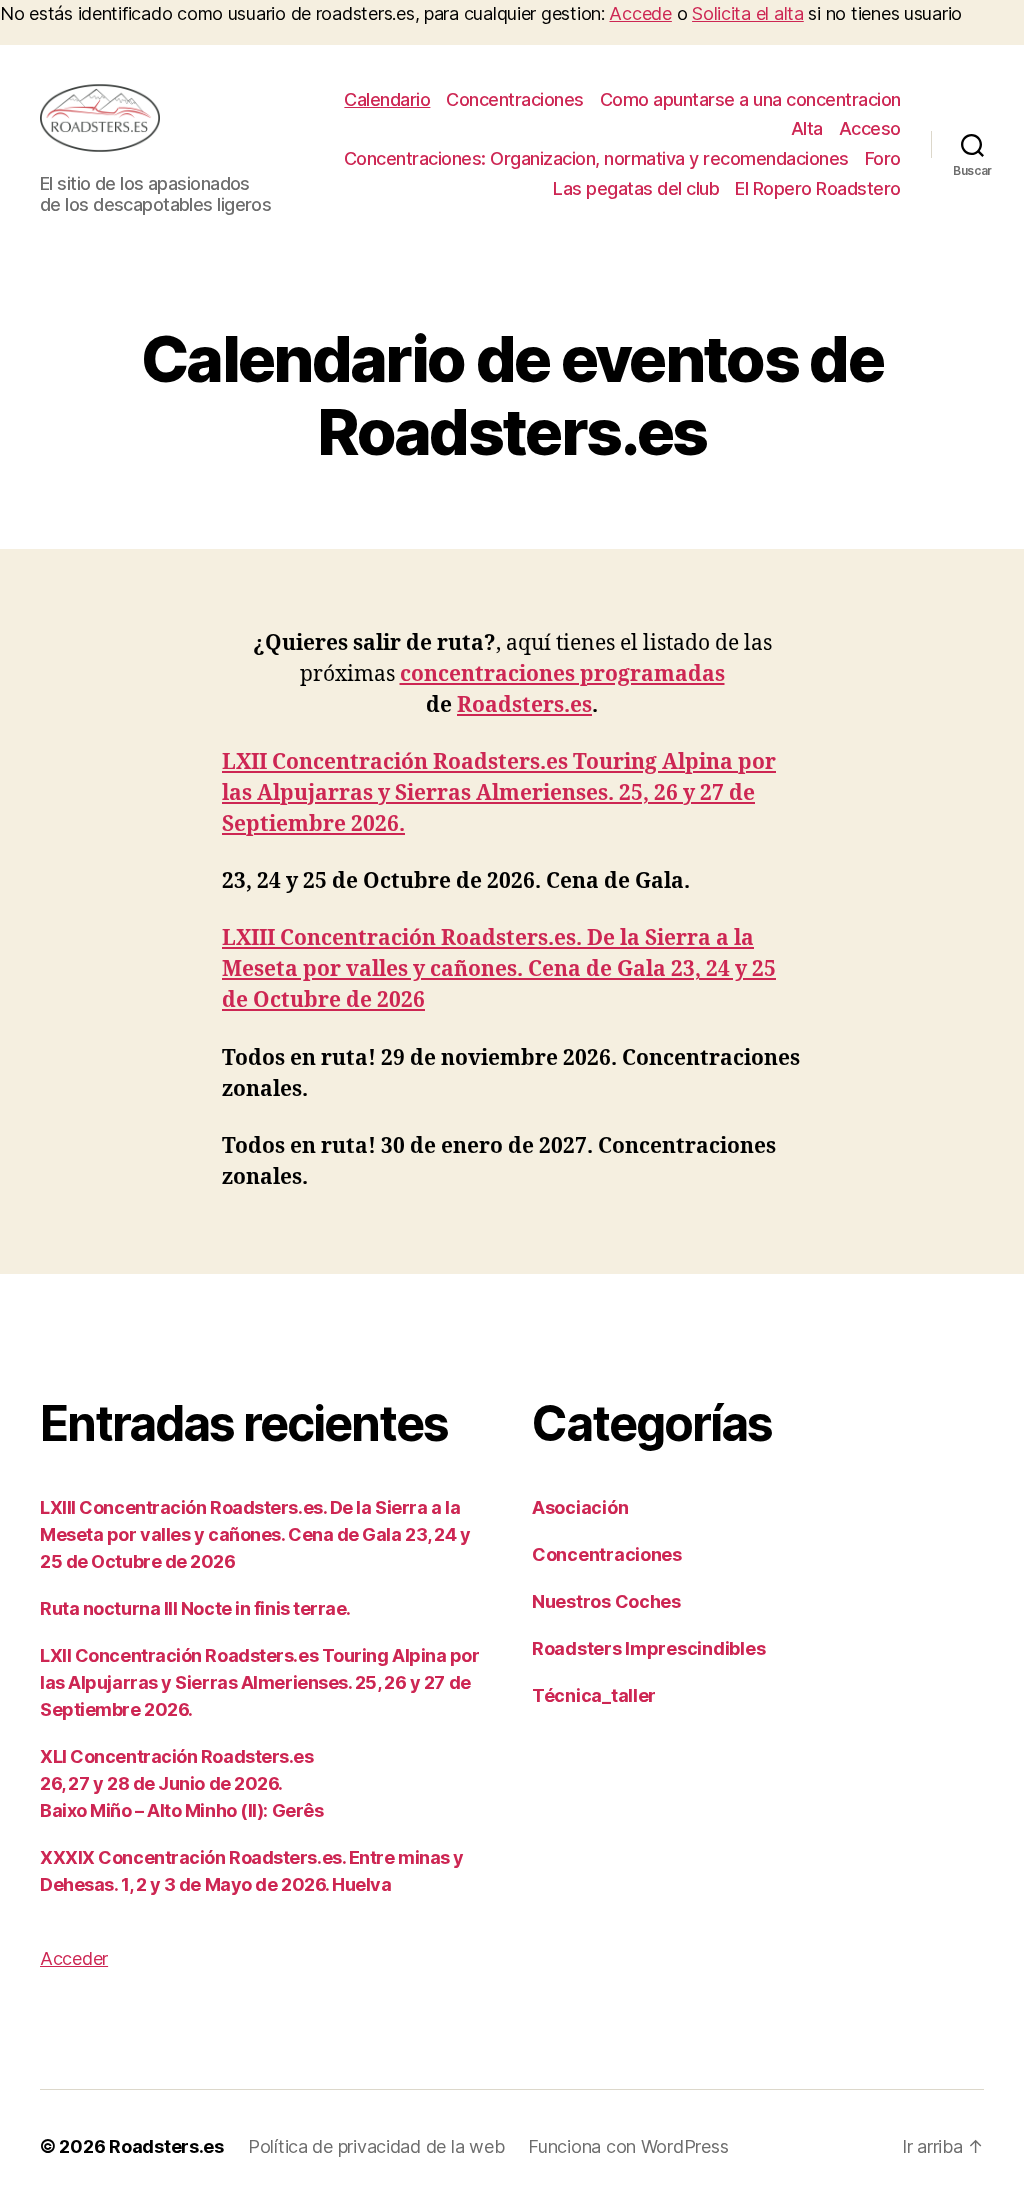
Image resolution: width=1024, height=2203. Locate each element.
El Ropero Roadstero (818, 188)
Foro (883, 158)
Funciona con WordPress (628, 2146)
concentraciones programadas (562, 674)
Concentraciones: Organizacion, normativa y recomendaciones (596, 158)
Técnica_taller (594, 1695)
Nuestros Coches (606, 1601)
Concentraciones (515, 99)
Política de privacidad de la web (376, 2146)
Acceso (870, 128)
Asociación (580, 1507)
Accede (640, 13)
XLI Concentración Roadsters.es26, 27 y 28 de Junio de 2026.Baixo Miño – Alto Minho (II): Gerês (181, 1783)
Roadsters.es (524, 705)
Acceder (74, 1958)
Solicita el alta (748, 13)
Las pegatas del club (636, 188)
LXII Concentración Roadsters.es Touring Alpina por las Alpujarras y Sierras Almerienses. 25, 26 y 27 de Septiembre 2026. (499, 793)
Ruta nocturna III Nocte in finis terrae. (195, 1608)
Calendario (387, 99)
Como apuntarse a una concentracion (750, 99)
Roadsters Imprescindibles (648, 1648)
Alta (807, 128)
